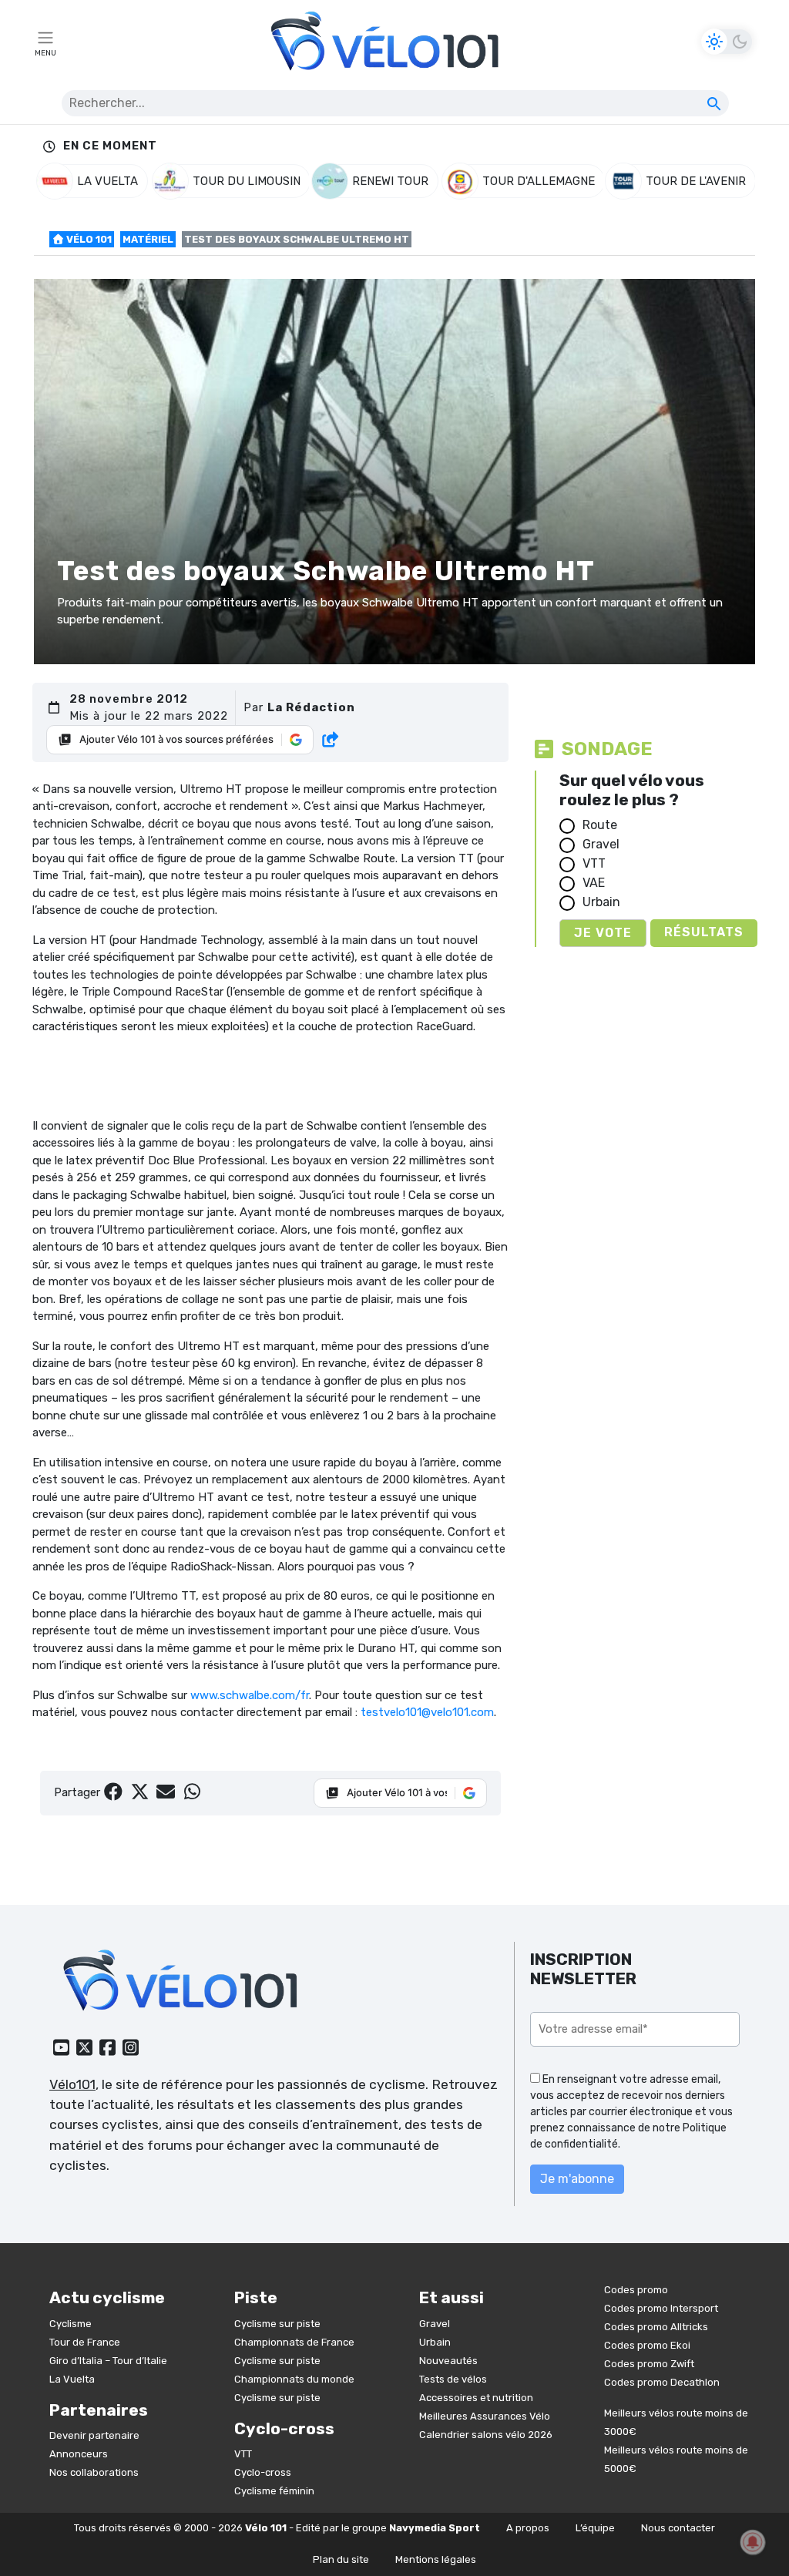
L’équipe (595, 2528)
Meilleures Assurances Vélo (485, 2416)
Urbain (601, 902)
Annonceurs (79, 2454)
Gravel (601, 844)
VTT (594, 863)
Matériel (148, 239)
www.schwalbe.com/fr (250, 1695)
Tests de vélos (453, 2379)
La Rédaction (311, 707)
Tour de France (85, 2342)
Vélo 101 (88, 239)
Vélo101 (72, 2084)
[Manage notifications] (753, 2542)
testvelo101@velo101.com (427, 1712)
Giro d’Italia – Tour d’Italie (108, 2361)
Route (600, 825)
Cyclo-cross (263, 2472)
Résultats (704, 932)
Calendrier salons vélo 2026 (486, 2435)
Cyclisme (71, 2324)
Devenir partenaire (94, 2435)
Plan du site (341, 2559)
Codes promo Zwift (649, 2364)
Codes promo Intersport (661, 2308)
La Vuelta (72, 2379)
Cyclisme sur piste (277, 2324)
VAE (594, 883)
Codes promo (636, 2290)
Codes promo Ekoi (647, 2345)
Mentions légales (436, 2559)
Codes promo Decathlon (662, 2382)
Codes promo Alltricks (656, 2327)
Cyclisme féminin (274, 2491)
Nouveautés (448, 2361)
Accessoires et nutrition (476, 2398)
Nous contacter (678, 2528)
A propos (528, 2528)
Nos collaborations (94, 2472)
